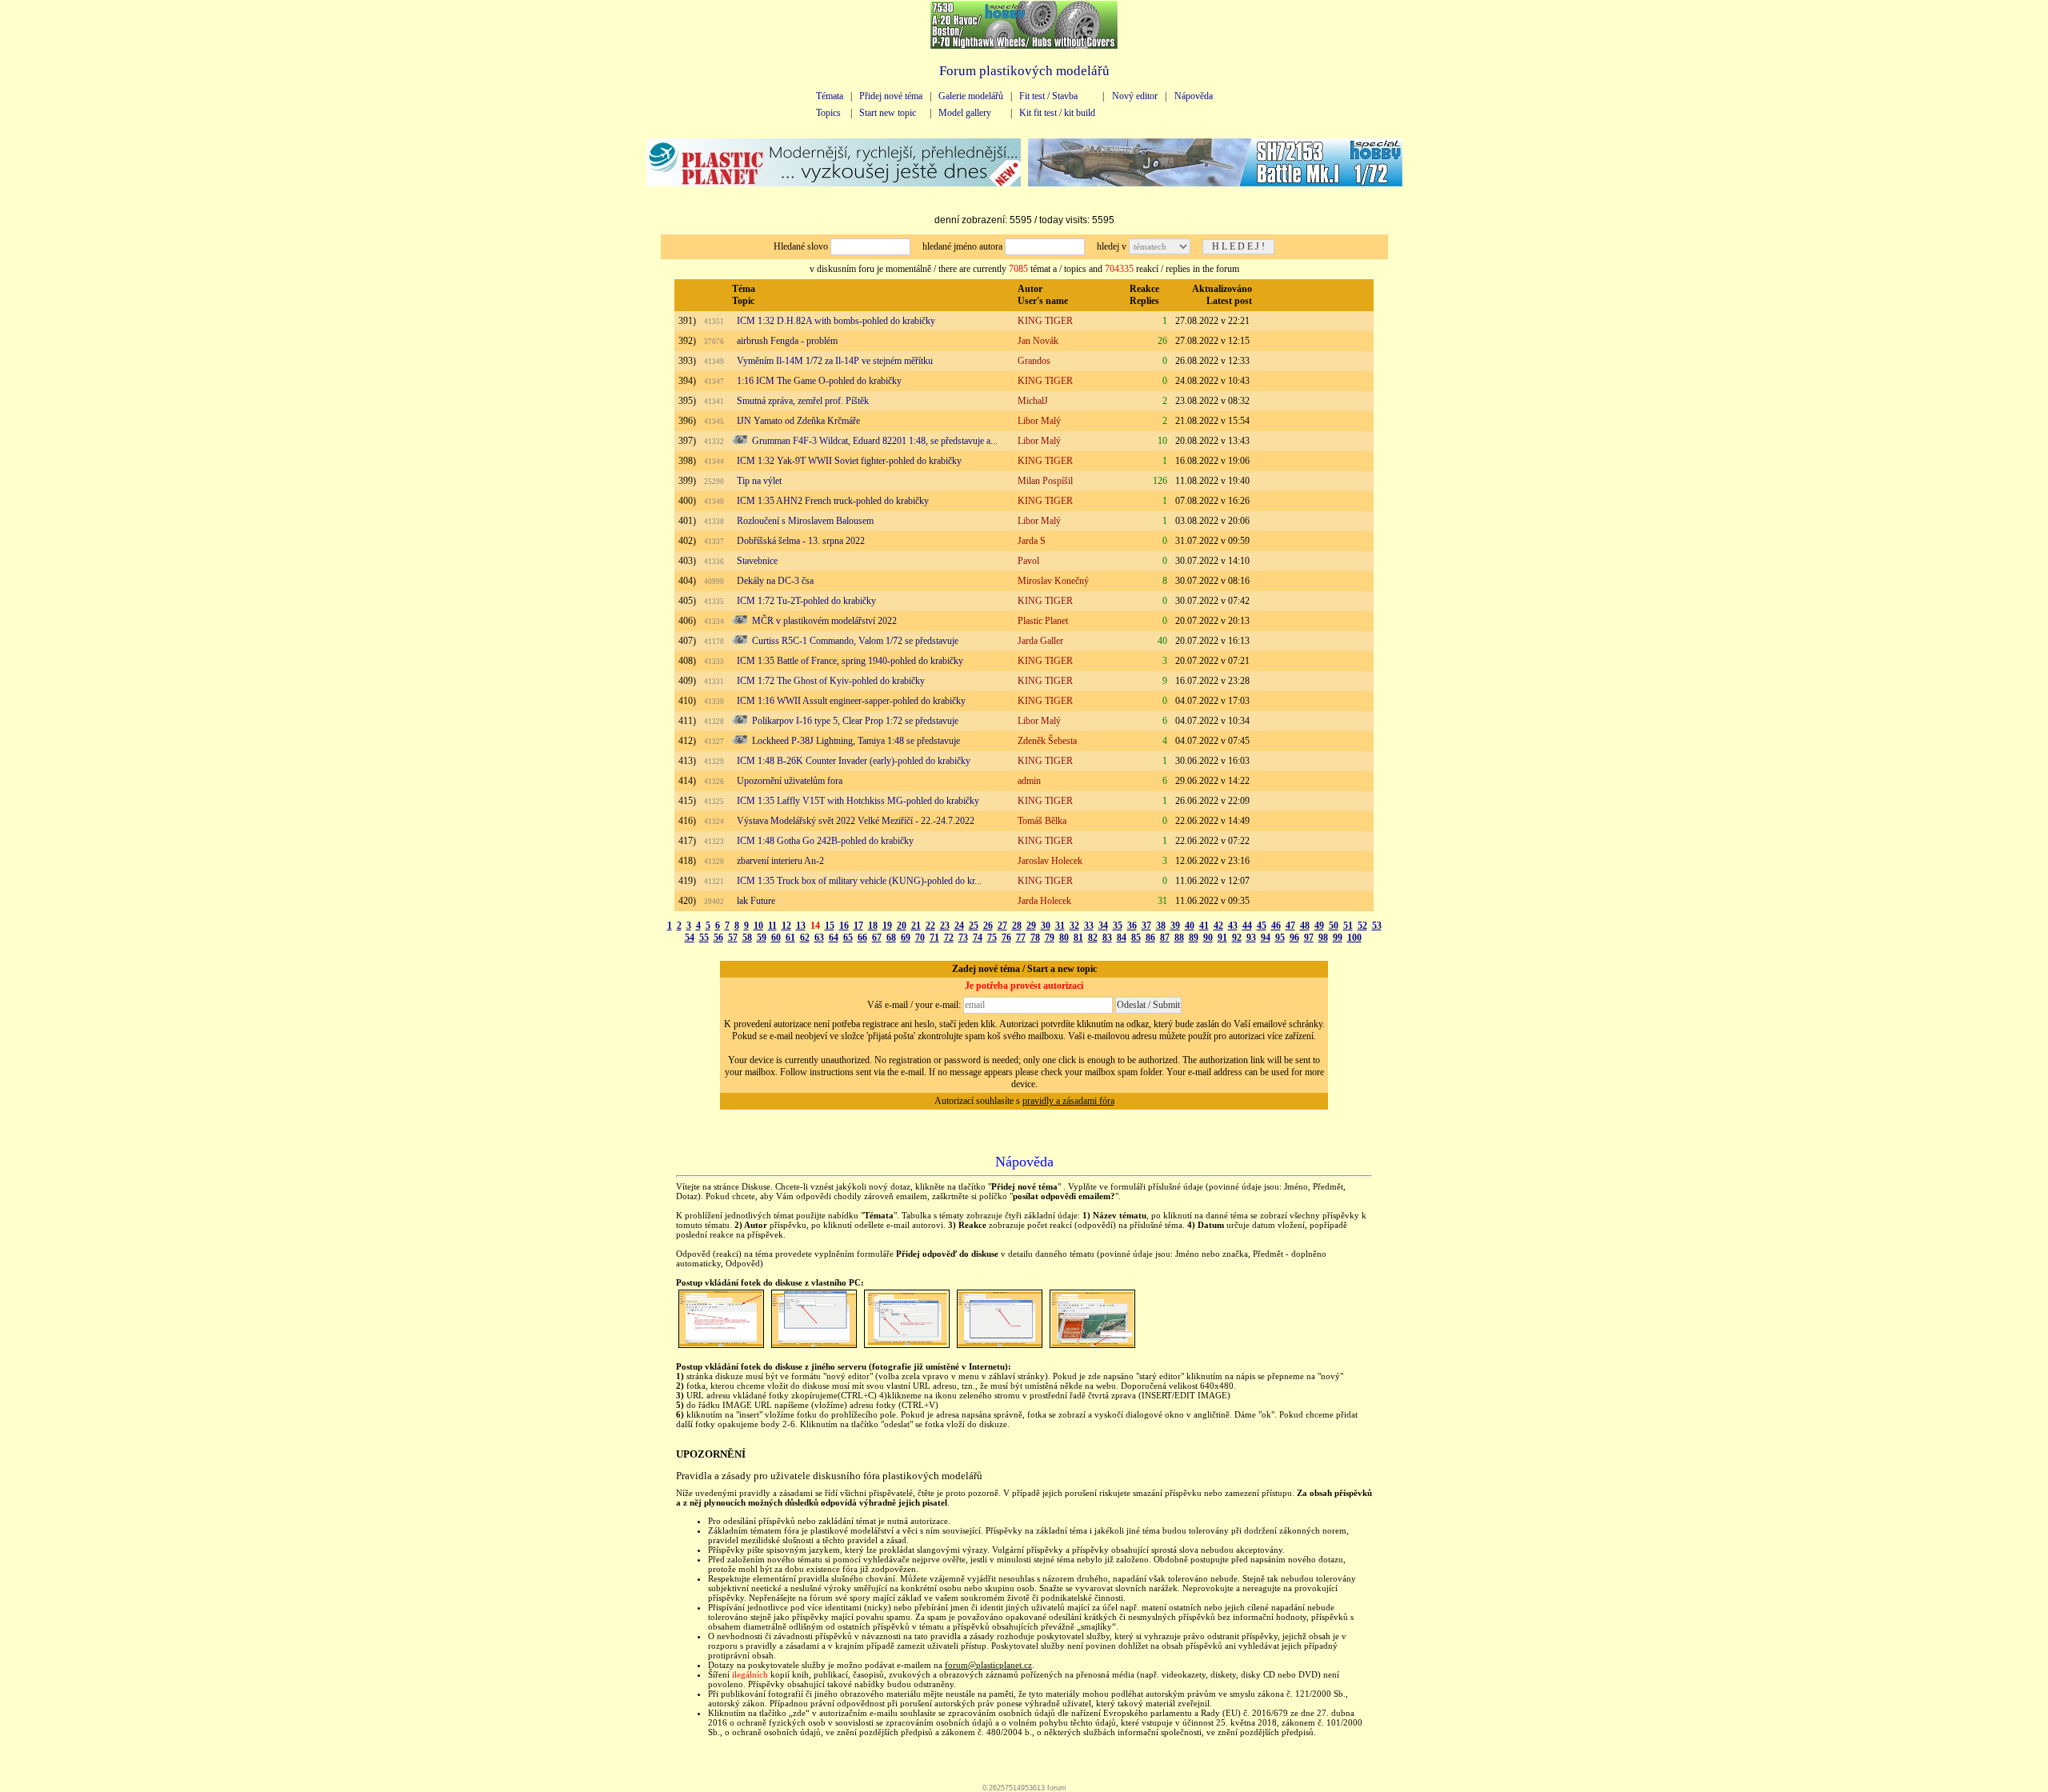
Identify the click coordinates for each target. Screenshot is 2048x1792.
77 (1021, 938)
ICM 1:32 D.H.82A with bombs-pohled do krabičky (836, 321)
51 (1348, 926)
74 (978, 938)
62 (805, 938)
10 (758, 926)
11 (772, 926)
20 (902, 926)
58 (747, 938)
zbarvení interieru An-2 (780, 861)
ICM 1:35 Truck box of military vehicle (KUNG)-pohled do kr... (859, 881)
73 (963, 938)
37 (1146, 926)
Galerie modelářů (971, 96)
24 (959, 926)
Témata (830, 96)
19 (887, 926)
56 (718, 938)
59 (762, 938)
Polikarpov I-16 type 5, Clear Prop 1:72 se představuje (855, 721)
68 (891, 938)
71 (934, 938)
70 (920, 938)
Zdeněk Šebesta (1047, 741)
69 (906, 938)
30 (1046, 926)
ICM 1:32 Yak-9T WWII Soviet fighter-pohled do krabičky (849, 461)
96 (1294, 938)
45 (1262, 926)
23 (945, 926)
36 (1132, 926)
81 (1078, 938)
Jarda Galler (1040, 641)
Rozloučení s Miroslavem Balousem (805, 521)
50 (1334, 926)
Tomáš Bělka (1042, 821)
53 (1377, 926)
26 (988, 926)
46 (1276, 926)
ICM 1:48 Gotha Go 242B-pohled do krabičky (825, 841)
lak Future (756, 901)
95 (1280, 938)
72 (949, 938)
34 (1103, 926)
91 (1222, 938)
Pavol (1028, 561)
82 (1093, 938)
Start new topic (888, 113)
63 (819, 938)
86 (1150, 938)
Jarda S (1032, 541)
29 (1031, 926)
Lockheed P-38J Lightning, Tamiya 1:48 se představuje (856, 741)
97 (1309, 938)
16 (844, 926)
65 (848, 938)
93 (1251, 938)
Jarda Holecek (1044, 901)
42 (1218, 926)
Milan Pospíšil (1045, 481)
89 (1194, 938)
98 (1323, 938)
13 (801, 926)
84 (1122, 938)
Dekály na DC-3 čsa (775, 581)
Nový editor (1135, 96)
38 (1161, 926)
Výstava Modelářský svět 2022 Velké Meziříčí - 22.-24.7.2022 (856, 821)
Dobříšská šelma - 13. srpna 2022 (801, 541)
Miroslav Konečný (1053, 581)
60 (776, 938)
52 (1362, 926)
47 (1290, 926)
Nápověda (1194, 96)
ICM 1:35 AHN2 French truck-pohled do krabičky (833, 501)
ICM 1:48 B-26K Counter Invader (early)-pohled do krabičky (854, 761)
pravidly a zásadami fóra (1068, 1101)
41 (1204, 926)
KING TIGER (1045, 321)
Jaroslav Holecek (1050, 861)
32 (1074, 926)
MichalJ (1033, 401)
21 (916, 926)
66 (862, 938)
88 (1179, 938)
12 (786, 926)
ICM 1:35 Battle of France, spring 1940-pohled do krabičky (850, 661)
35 (1118, 926)
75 (992, 938)
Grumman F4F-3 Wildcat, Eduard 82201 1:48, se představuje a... (875, 441)
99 (1338, 938)
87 (1165, 938)
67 (877, 938)
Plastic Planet (1043, 621)
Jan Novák (1038, 341)
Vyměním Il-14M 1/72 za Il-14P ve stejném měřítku (835, 361)
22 (930, 926)
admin (1029, 781)
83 (1107, 938)
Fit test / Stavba (1048, 96)
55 (704, 938)
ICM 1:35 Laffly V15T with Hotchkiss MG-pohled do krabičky (858, 801)
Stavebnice (757, 561)
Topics (828, 113)
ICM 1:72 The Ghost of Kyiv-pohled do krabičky (831, 681)
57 (733, 938)
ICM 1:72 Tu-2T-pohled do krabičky (806, 601)
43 (1233, 926)
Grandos (1034, 361)
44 (1247, 926)
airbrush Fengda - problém (787, 341)
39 (1175, 926)
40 (1190, 926)
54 (690, 938)
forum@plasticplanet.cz (988, 1665)
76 (1006, 938)
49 (1319, 926)
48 (1305, 926)
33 (1089, 926)
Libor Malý (1039, 421)
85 (1136, 938)
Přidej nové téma (891, 96)
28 (1017, 926)
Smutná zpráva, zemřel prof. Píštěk (803, 401)
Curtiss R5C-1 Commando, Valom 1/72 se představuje (855, 641)
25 (974, 926)
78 (1035, 938)
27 (1002, 926)
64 (834, 938)
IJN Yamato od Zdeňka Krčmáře (798, 421)
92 (1237, 938)
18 (873, 926)
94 (1266, 938)
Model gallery (965, 113)
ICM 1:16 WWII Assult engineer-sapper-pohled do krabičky (851, 701)
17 (858, 926)
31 (1060, 926)
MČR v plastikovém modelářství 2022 (824, 621)
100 (1354, 938)
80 (1064, 938)
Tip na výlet (759, 481)
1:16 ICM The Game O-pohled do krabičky (819, 381)
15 (830, 926)
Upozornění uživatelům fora (790, 781)
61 (790, 938)
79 (1050, 938)
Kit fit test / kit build (1057, 113)
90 (1208, 938)
